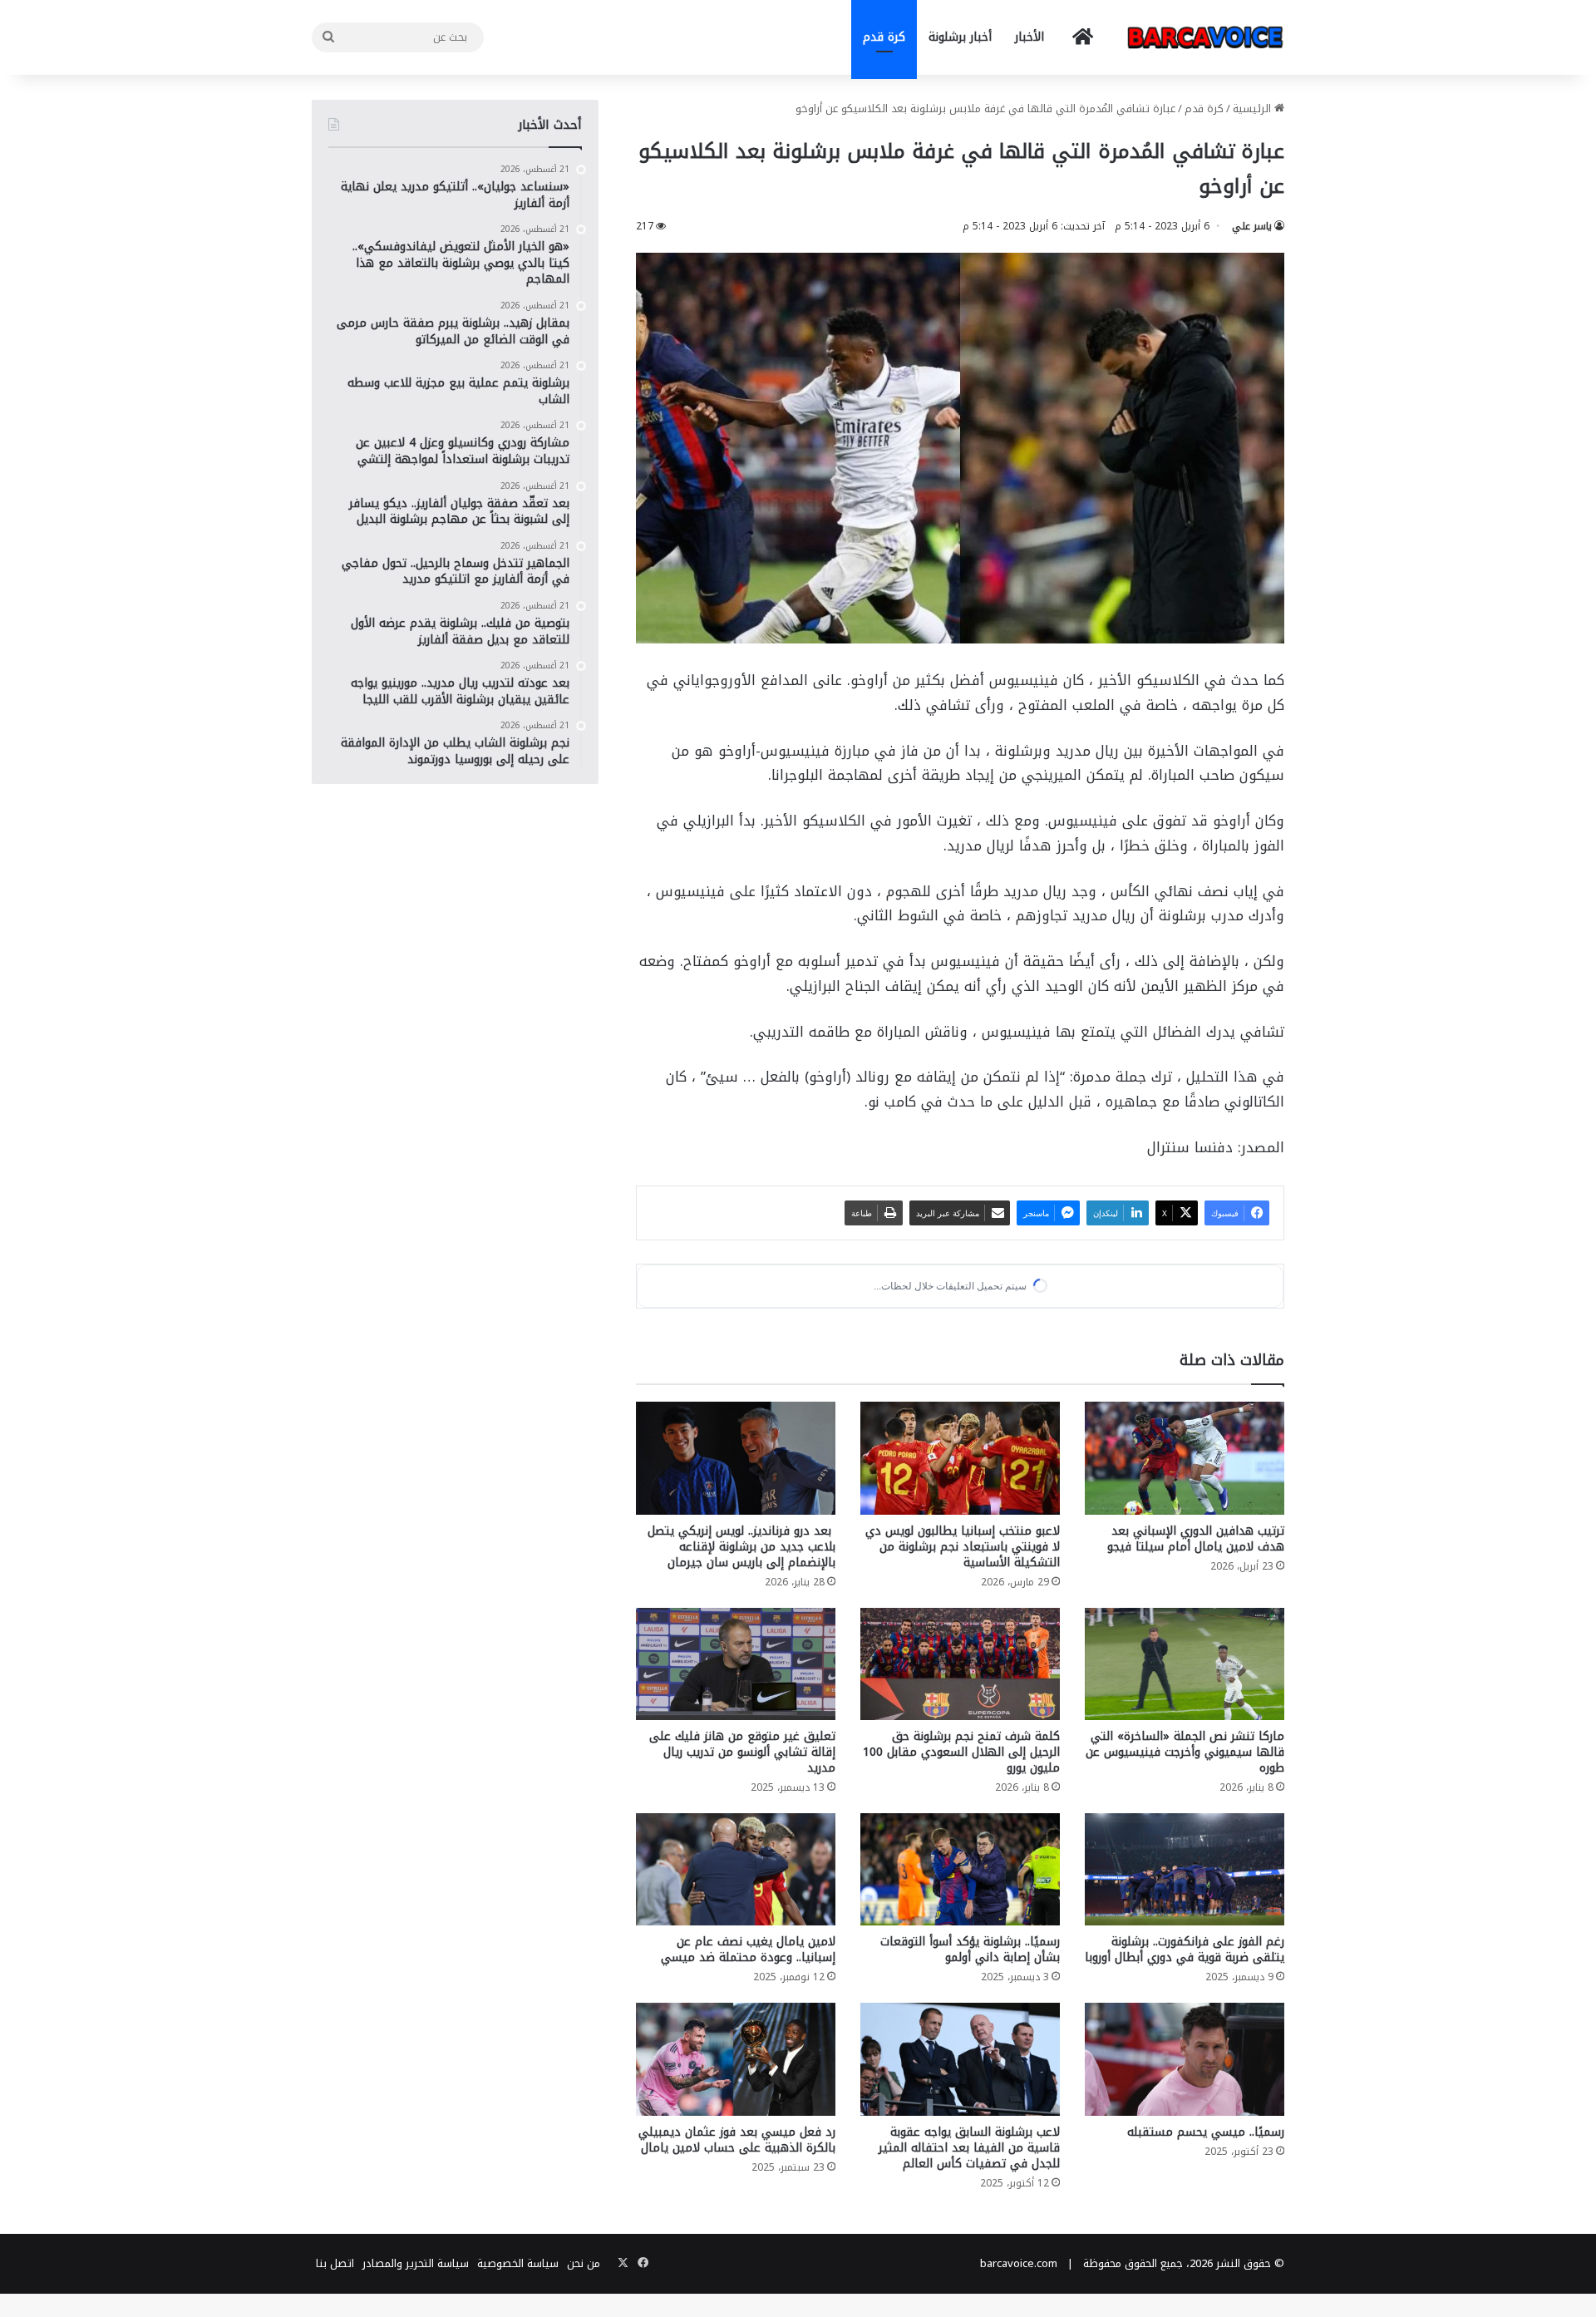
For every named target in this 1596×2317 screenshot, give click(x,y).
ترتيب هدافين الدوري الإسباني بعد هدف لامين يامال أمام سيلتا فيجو (1196, 1539)
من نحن (584, 2263)
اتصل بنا (335, 2263)
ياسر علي (1252, 226)
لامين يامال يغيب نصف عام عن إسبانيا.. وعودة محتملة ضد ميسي (748, 1950)
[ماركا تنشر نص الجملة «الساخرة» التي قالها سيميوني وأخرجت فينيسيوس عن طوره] (1185, 1664)
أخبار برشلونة (960, 37)
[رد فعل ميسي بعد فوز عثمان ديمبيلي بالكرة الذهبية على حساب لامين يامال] (736, 2059)
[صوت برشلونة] (1205, 37)
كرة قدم (884, 37)
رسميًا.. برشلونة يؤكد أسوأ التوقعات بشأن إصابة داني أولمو (970, 1950)
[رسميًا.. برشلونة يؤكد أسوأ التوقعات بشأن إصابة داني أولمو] (960, 1869)
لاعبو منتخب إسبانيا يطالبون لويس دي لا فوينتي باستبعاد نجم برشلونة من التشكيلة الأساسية (963, 1547)
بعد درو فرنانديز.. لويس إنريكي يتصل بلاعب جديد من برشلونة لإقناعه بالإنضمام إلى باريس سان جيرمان (741, 1547)
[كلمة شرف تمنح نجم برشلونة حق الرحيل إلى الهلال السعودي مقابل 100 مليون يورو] (960, 1664)
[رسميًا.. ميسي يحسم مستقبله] (1185, 2059)
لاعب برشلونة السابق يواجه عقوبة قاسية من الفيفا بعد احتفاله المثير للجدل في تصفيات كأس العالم (969, 2148)
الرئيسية (1254, 108)
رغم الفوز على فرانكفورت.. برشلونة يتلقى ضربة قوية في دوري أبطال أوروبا (1185, 1950)
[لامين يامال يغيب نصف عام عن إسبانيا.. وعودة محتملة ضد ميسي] (736, 1869)
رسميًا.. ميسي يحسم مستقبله (1206, 2132)
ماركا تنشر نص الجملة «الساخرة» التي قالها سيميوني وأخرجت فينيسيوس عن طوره (1185, 1752)
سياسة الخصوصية (518, 2263)
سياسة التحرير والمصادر (416, 2263)
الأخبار (1030, 37)
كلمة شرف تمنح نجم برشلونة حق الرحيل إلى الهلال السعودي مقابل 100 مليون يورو (961, 1752)
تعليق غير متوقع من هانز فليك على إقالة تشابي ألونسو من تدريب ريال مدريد (742, 1752)
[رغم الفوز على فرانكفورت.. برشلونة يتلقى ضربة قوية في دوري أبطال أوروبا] (1185, 1869)
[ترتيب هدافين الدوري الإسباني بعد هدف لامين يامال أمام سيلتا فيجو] (1185, 1458)
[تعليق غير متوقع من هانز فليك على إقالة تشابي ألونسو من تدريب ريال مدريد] (736, 1664)
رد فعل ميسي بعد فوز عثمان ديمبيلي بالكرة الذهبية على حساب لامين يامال (737, 2140)
